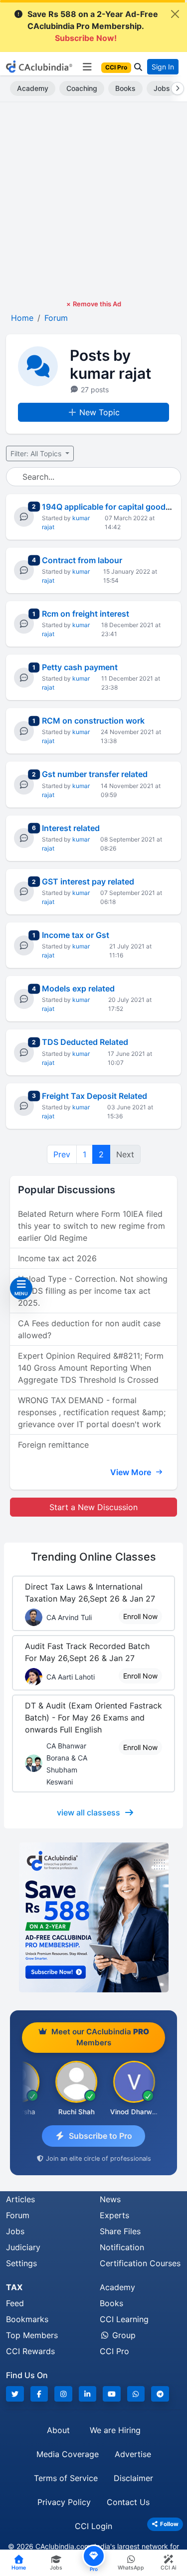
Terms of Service (66, 2478)
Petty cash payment (80, 667)
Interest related (71, 828)
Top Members (32, 2335)
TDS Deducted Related (85, 1042)
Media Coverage (68, 2454)
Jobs (162, 88)
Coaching (82, 88)
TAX (14, 2287)
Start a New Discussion (93, 1507)
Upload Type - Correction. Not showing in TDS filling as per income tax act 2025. (93, 1291)
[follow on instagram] (63, 2394)
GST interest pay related (88, 881)
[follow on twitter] (15, 2394)
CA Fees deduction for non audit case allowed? (89, 1329)
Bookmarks (27, 2319)
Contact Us (128, 2502)
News (110, 2199)
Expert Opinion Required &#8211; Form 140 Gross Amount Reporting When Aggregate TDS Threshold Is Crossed (91, 1368)
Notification (122, 2247)
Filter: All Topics (37, 453)
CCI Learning (124, 2319)
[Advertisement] (93, 201)
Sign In (163, 67)
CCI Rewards (30, 2351)
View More (132, 1472)
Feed (15, 2303)
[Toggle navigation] (87, 67)
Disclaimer (133, 2478)
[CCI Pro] (93, 1917)
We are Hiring (115, 2430)
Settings (21, 2263)
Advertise (133, 2454)
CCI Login (93, 2526)
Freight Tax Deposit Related (94, 1096)
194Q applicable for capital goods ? (109, 507)
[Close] (175, 14)
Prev (62, 1154)
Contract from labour (82, 560)
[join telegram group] (160, 2394)
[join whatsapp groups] (136, 2394)
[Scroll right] (176, 88)
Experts (114, 2215)
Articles (20, 2199)
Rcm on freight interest (86, 614)
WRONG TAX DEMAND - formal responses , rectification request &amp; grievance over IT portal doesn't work (92, 1412)
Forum (18, 2215)
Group (123, 2335)
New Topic (99, 412)
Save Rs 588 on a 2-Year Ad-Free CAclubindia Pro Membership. (93, 26)
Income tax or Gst (76, 935)
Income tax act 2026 (57, 1258)
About (58, 2430)
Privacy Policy (64, 2502)
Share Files (120, 2231)
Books (125, 88)
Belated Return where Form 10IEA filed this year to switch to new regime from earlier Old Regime (92, 1226)
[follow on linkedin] (88, 2394)
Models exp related (78, 988)
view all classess (89, 1812)
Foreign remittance (53, 1445)
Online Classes (93, 1557)
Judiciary (23, 2247)
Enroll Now (140, 1616)
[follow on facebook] (39, 2394)
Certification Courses (140, 2263)
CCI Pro (114, 2351)
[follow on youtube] (112, 2394)
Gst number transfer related (95, 774)
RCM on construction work (93, 721)
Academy (33, 88)
